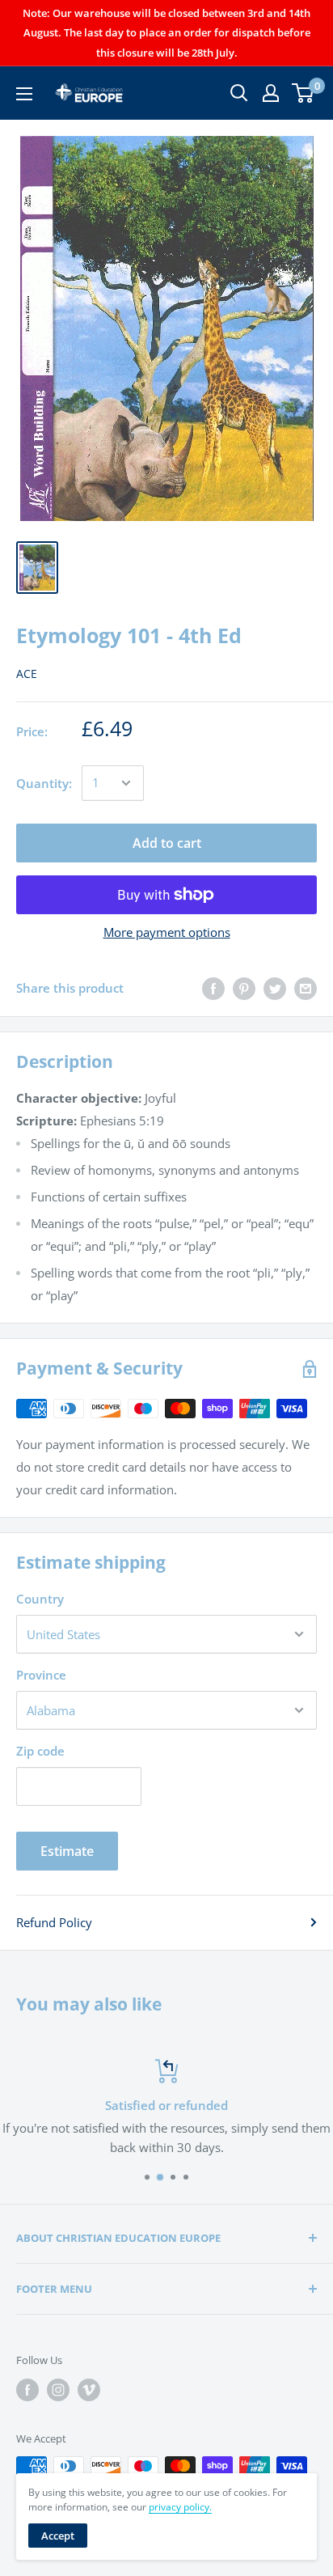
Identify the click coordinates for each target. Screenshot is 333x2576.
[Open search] (239, 93)
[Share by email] (306, 988)
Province (41, 1675)
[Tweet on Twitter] (275, 988)
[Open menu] (24, 94)
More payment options (167, 932)
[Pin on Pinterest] (244, 988)
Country (40, 1599)
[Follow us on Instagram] (58, 2390)
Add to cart (167, 843)
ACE (27, 674)
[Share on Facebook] (213, 988)
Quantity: (44, 783)
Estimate (67, 1851)
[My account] (271, 93)
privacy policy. (180, 2507)
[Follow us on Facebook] (27, 2390)
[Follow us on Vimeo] (89, 2390)
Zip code (40, 1751)
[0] (303, 93)
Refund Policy (54, 1922)
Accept (58, 2536)
